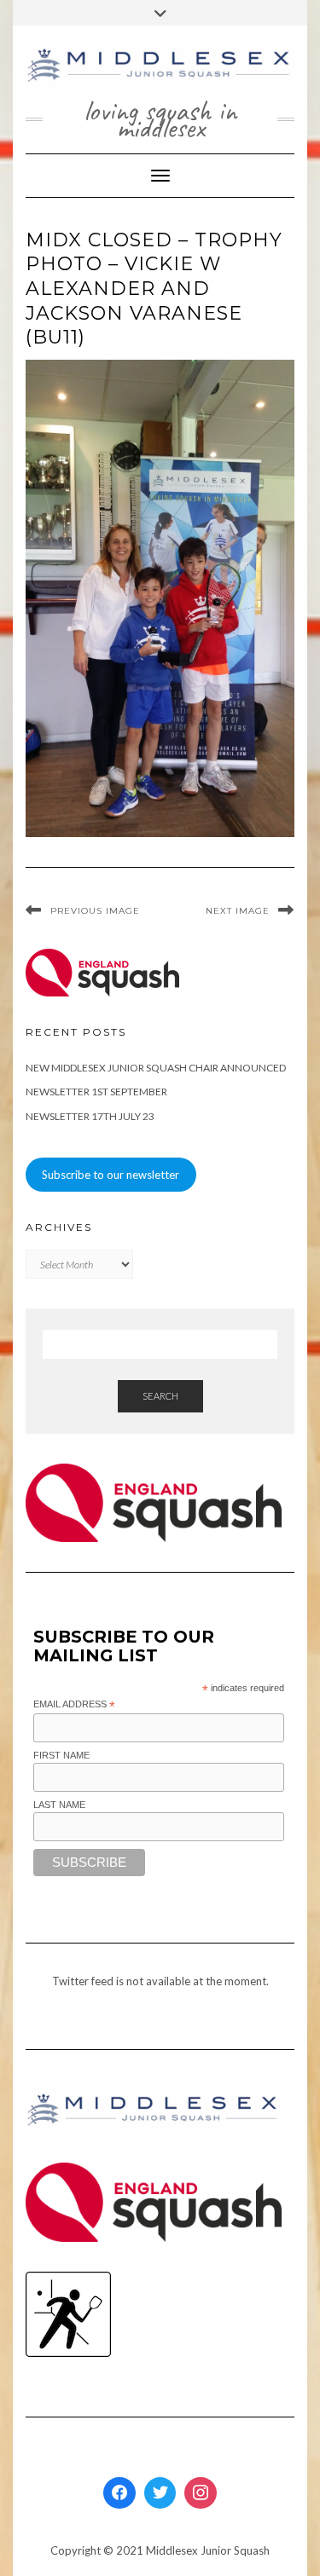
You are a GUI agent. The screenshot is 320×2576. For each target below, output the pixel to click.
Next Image (238, 911)
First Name (61, 1755)
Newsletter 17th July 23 (90, 1116)
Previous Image (95, 911)
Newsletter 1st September (96, 1092)
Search (160, 1396)
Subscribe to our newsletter (111, 1175)
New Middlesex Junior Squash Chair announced (156, 1068)
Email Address (74, 1705)
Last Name (59, 1805)
